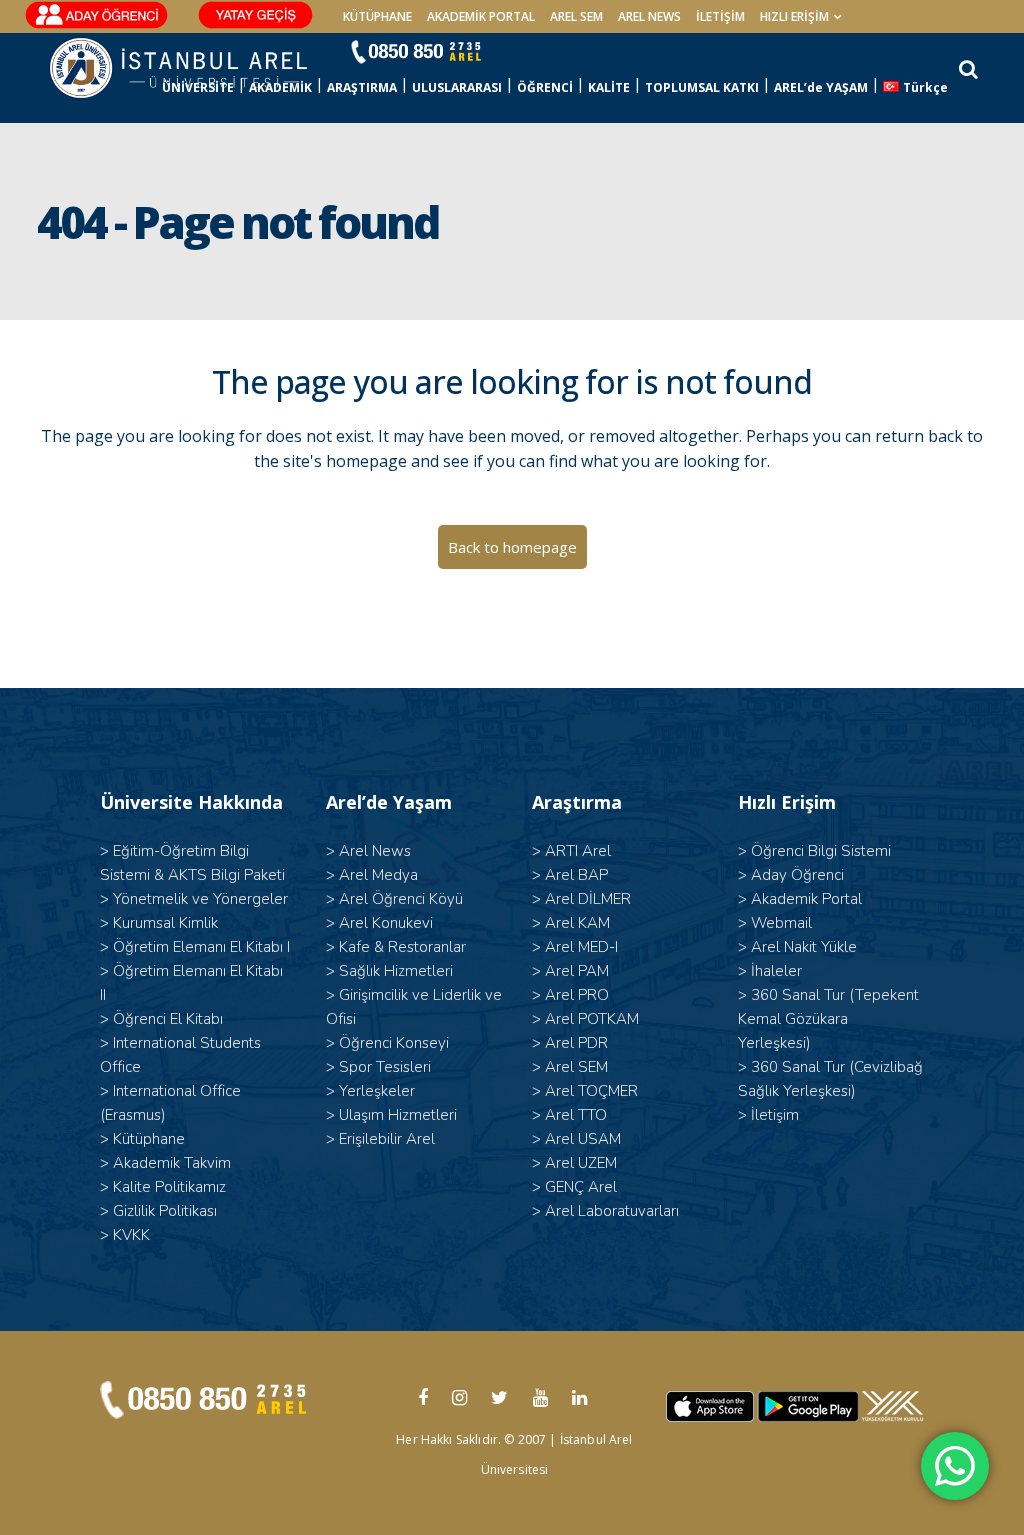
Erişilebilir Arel (387, 1139)
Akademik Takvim (172, 1163)
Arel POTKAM (592, 1019)
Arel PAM (577, 971)
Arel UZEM (581, 1163)
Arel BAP (576, 875)
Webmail (781, 923)
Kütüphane (149, 1139)
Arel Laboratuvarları (612, 1211)
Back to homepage (512, 547)
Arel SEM (576, 16)
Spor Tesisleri (385, 1067)
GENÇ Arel (581, 1187)
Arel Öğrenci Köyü (401, 899)
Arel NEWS (649, 16)
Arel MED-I (581, 947)
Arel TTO (576, 1115)
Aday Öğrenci (797, 875)
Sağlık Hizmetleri (396, 971)
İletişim (720, 16)
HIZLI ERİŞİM (794, 16)
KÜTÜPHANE (377, 16)
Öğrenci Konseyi (394, 1043)
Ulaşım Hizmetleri (398, 1115)
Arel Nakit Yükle (804, 947)
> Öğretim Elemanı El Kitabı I (195, 947)
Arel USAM (583, 1139)
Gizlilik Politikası (165, 1211)
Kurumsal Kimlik (165, 923)
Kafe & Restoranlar (402, 947)
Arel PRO (577, 995)
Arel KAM (577, 923)
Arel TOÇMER (591, 1091)
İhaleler (776, 971)
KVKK (131, 1235)
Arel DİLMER (588, 899)
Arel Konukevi (386, 923)
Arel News (375, 851)
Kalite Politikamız (169, 1187)
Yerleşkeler (377, 1091)
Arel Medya (378, 875)
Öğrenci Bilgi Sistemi (821, 851)
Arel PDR (576, 1043)
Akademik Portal (806, 899)
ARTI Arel (578, 851)
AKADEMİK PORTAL (481, 16)
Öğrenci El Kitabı (168, 1019)
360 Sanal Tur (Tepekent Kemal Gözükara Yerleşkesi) (828, 1019)
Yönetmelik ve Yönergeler (200, 899)
